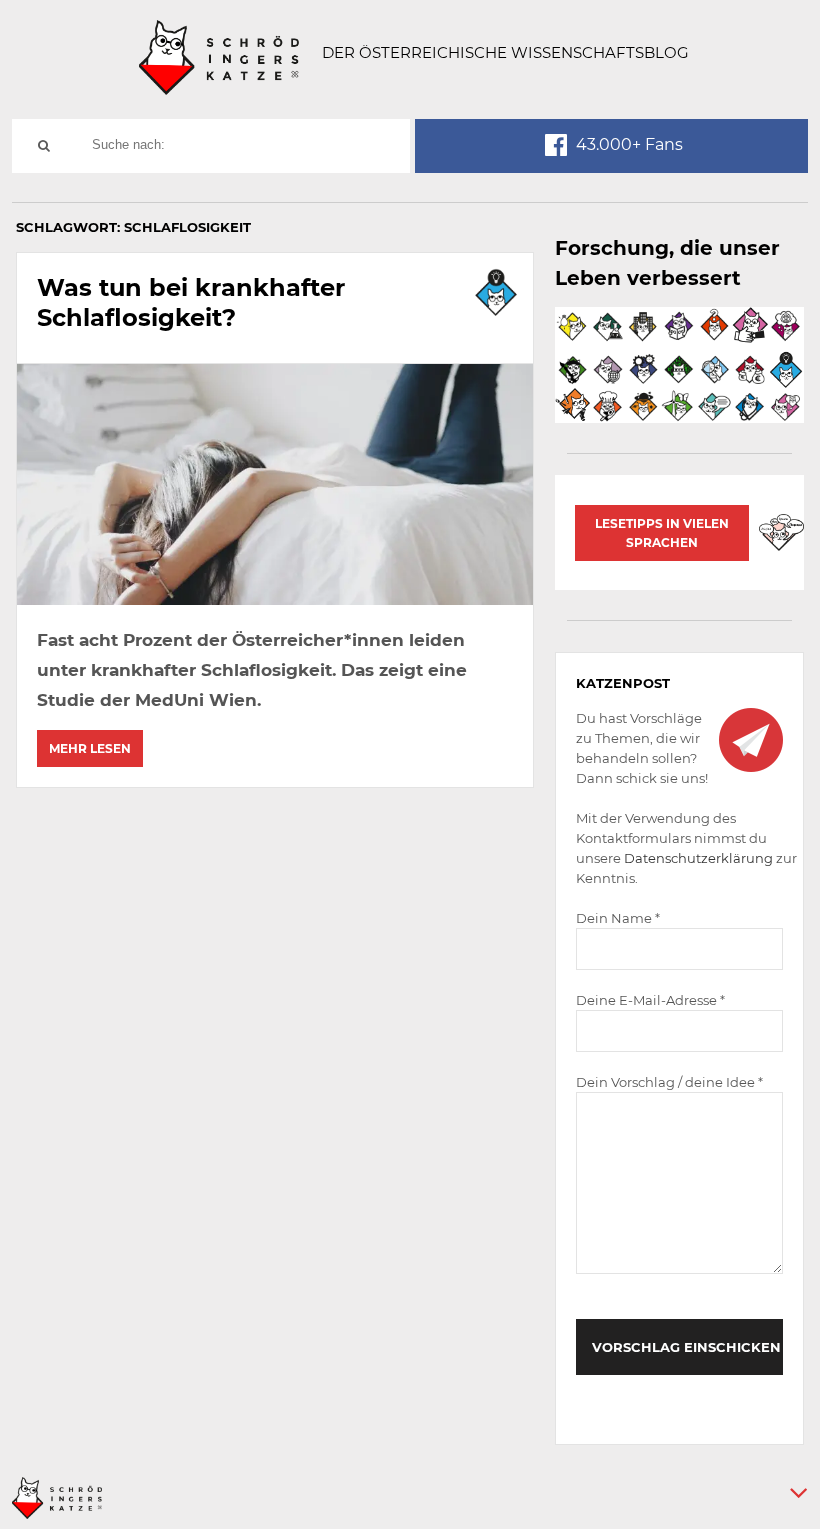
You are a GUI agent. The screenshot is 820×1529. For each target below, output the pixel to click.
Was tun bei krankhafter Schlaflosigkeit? (191, 302)
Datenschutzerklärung (698, 858)
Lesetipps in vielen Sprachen (662, 533)
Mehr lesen (90, 748)
